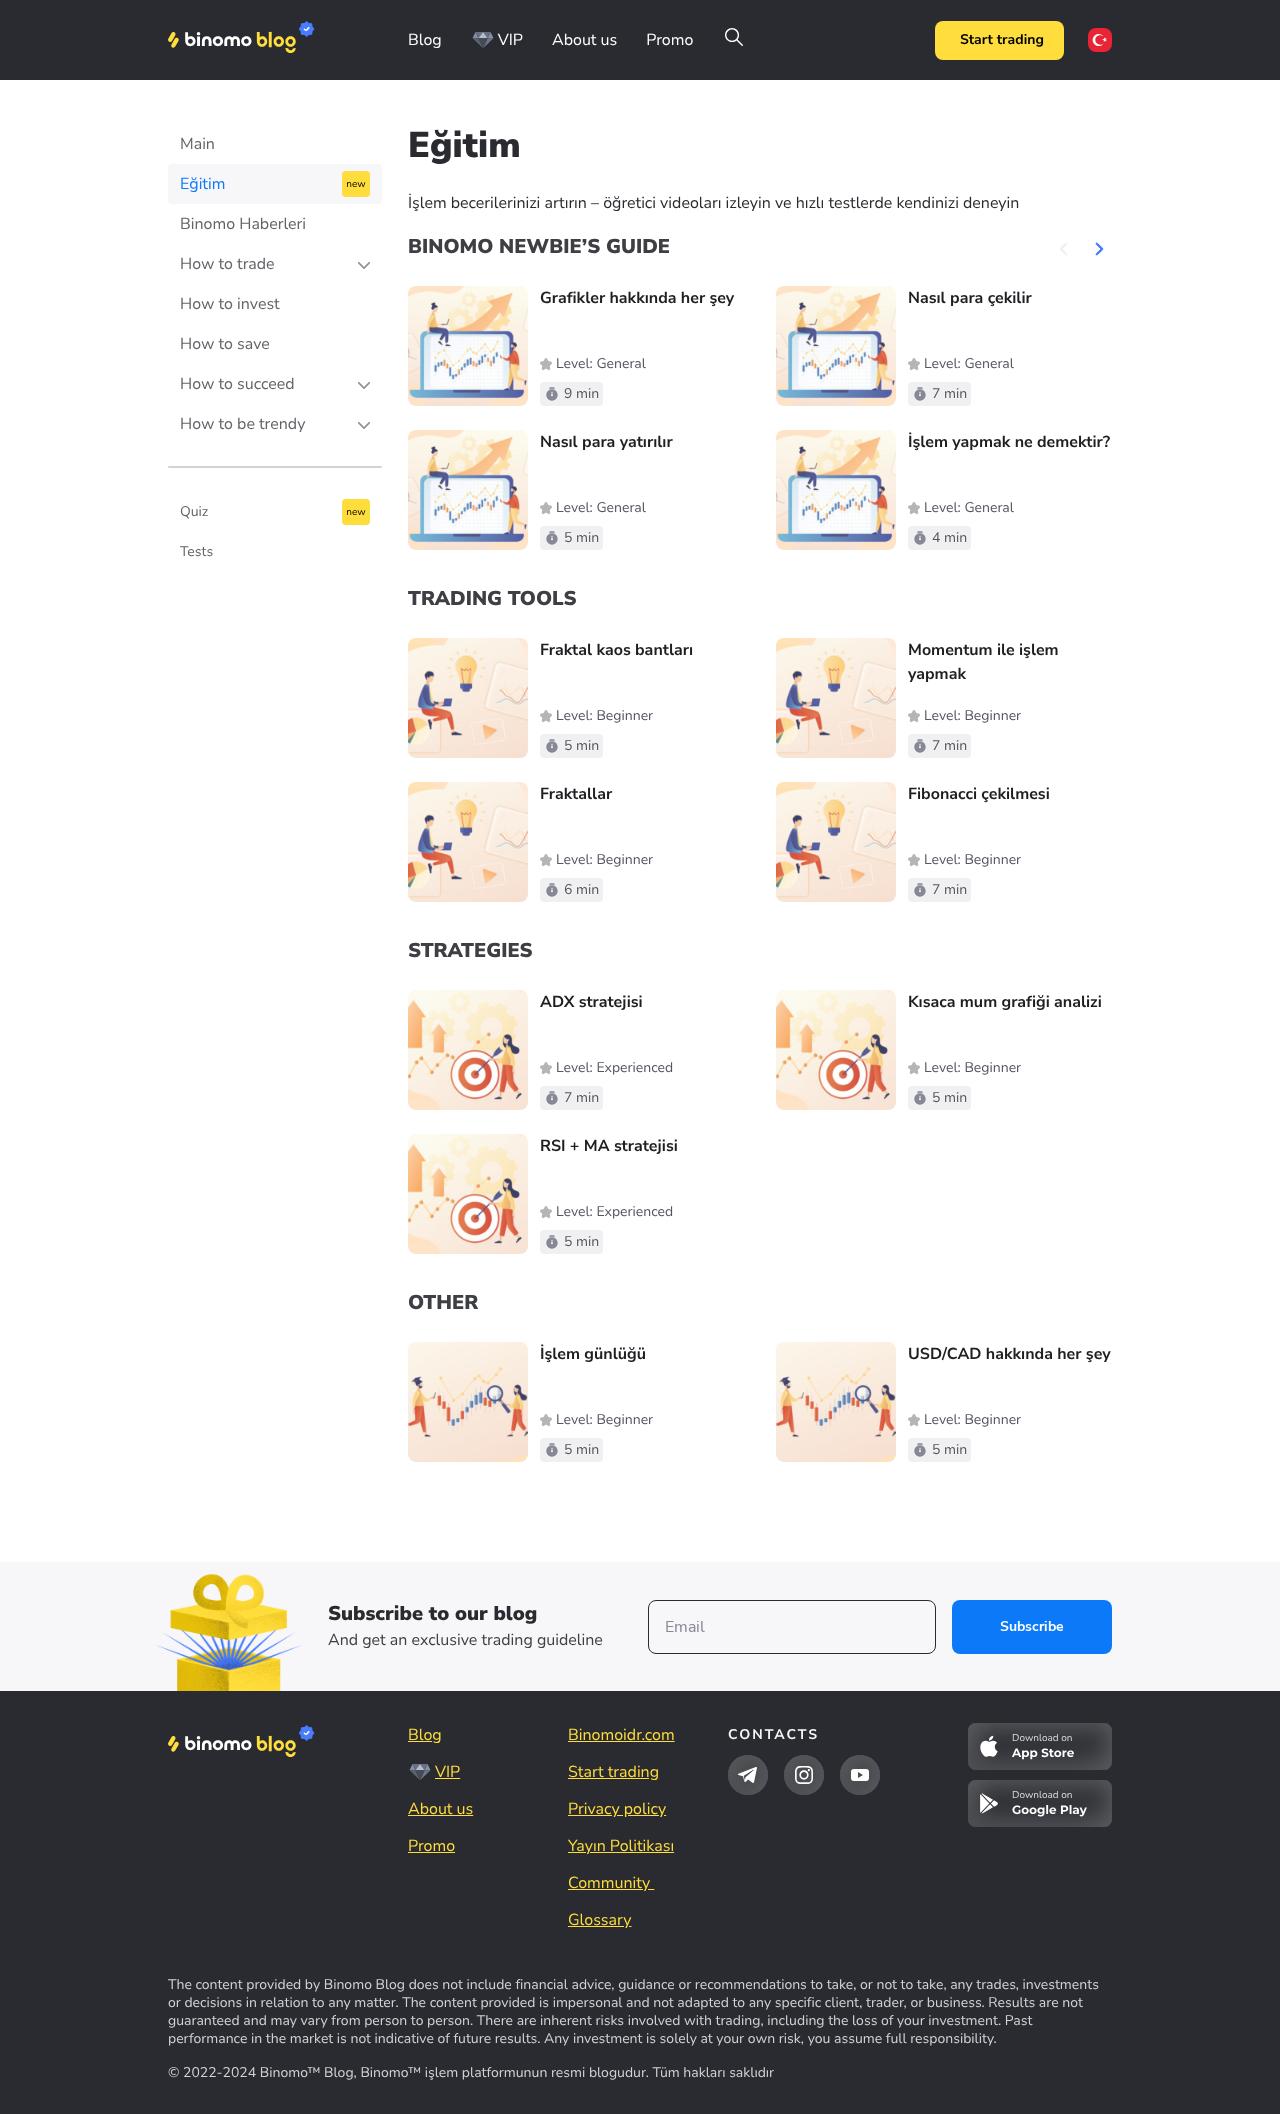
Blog (425, 40)
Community (611, 1883)
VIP (510, 40)
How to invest (230, 304)
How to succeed (237, 384)
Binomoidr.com (621, 1735)
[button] (1098, 248)
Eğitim (202, 184)
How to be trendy (242, 424)
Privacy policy (617, 1809)
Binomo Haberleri (243, 224)
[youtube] (860, 1775)
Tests (196, 551)
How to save (225, 344)
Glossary (599, 1920)
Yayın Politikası (621, 1846)
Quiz (194, 511)
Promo (669, 40)
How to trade (227, 264)
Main (197, 144)
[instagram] (804, 1775)
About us (584, 40)
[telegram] (748, 1775)
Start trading (1002, 39)
